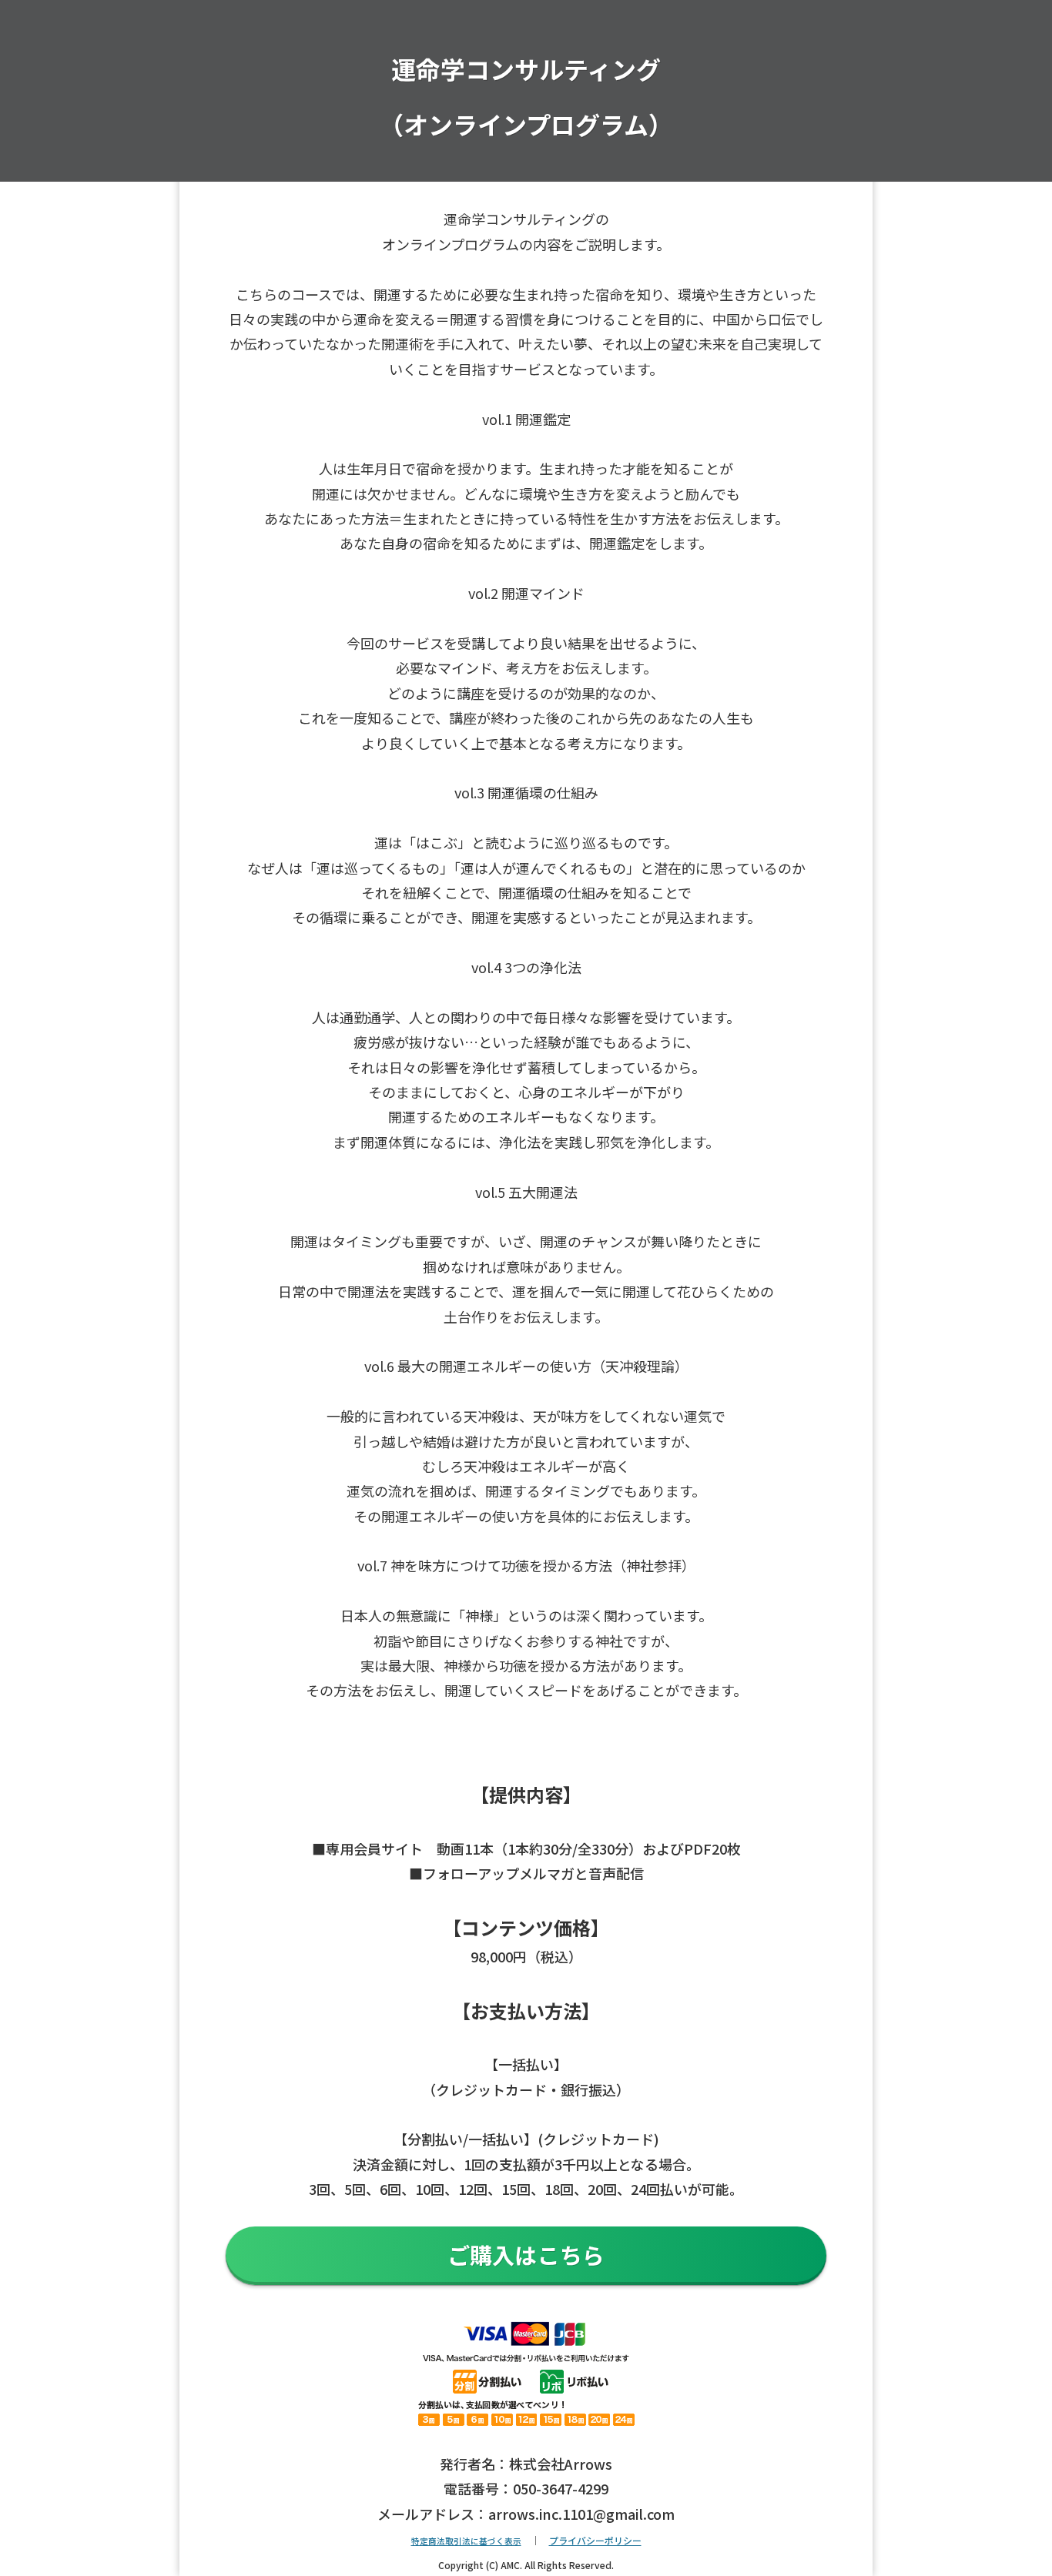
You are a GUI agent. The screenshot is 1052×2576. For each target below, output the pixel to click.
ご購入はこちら (526, 2254)
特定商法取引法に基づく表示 (466, 2541)
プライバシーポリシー (595, 2540)
